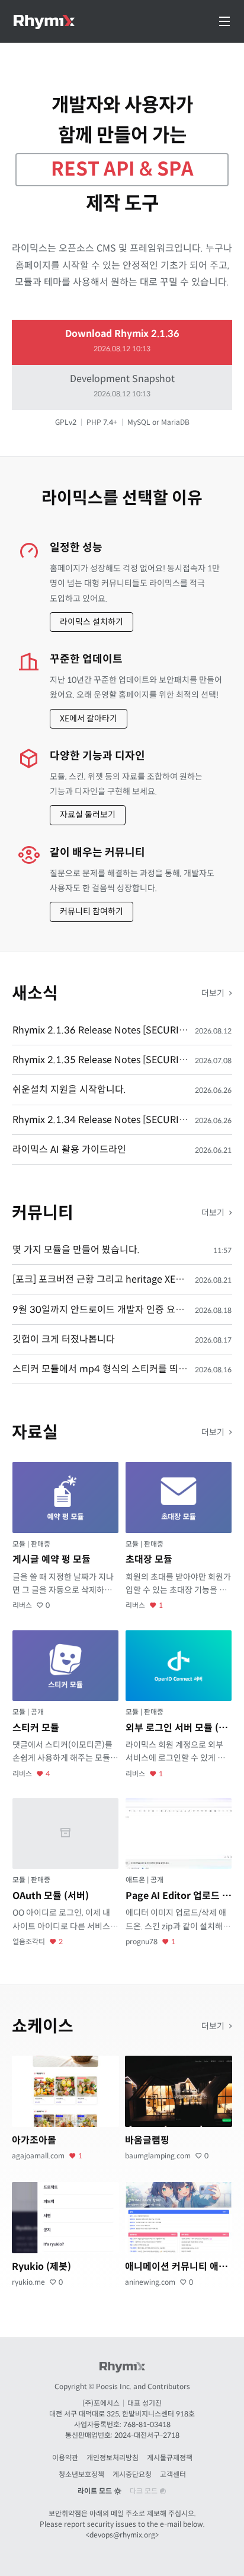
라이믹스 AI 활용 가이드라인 (69, 1149)
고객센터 (173, 2474)
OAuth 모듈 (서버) (51, 1896)
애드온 (136, 1880)
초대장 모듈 (149, 1559)
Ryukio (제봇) (41, 2267)
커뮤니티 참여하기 (91, 911)
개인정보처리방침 (113, 2458)
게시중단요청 (132, 2474)
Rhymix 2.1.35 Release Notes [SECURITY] (103, 1060)
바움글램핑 (147, 2140)
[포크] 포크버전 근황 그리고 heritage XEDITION (110, 1279)
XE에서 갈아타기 (89, 718)
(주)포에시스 (101, 2403)
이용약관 (65, 2458)
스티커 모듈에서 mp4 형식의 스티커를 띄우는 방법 (114, 1369)
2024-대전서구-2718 (147, 2435)
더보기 (214, 993)
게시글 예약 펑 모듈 (52, 1559)
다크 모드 (145, 2491)
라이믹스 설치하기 (91, 622)
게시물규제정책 (170, 2458)
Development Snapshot (122, 385)
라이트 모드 (96, 2491)
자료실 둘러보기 (88, 815)
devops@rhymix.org (122, 2535)
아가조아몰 (34, 2140)
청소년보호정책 (81, 2474)
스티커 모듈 (36, 1728)
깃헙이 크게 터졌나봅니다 (64, 1339)
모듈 (20, 1544)
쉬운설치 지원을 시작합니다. (69, 1090)
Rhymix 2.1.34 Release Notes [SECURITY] (103, 1120)
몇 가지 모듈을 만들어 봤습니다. (76, 1250)
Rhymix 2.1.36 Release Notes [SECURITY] (103, 1030)
